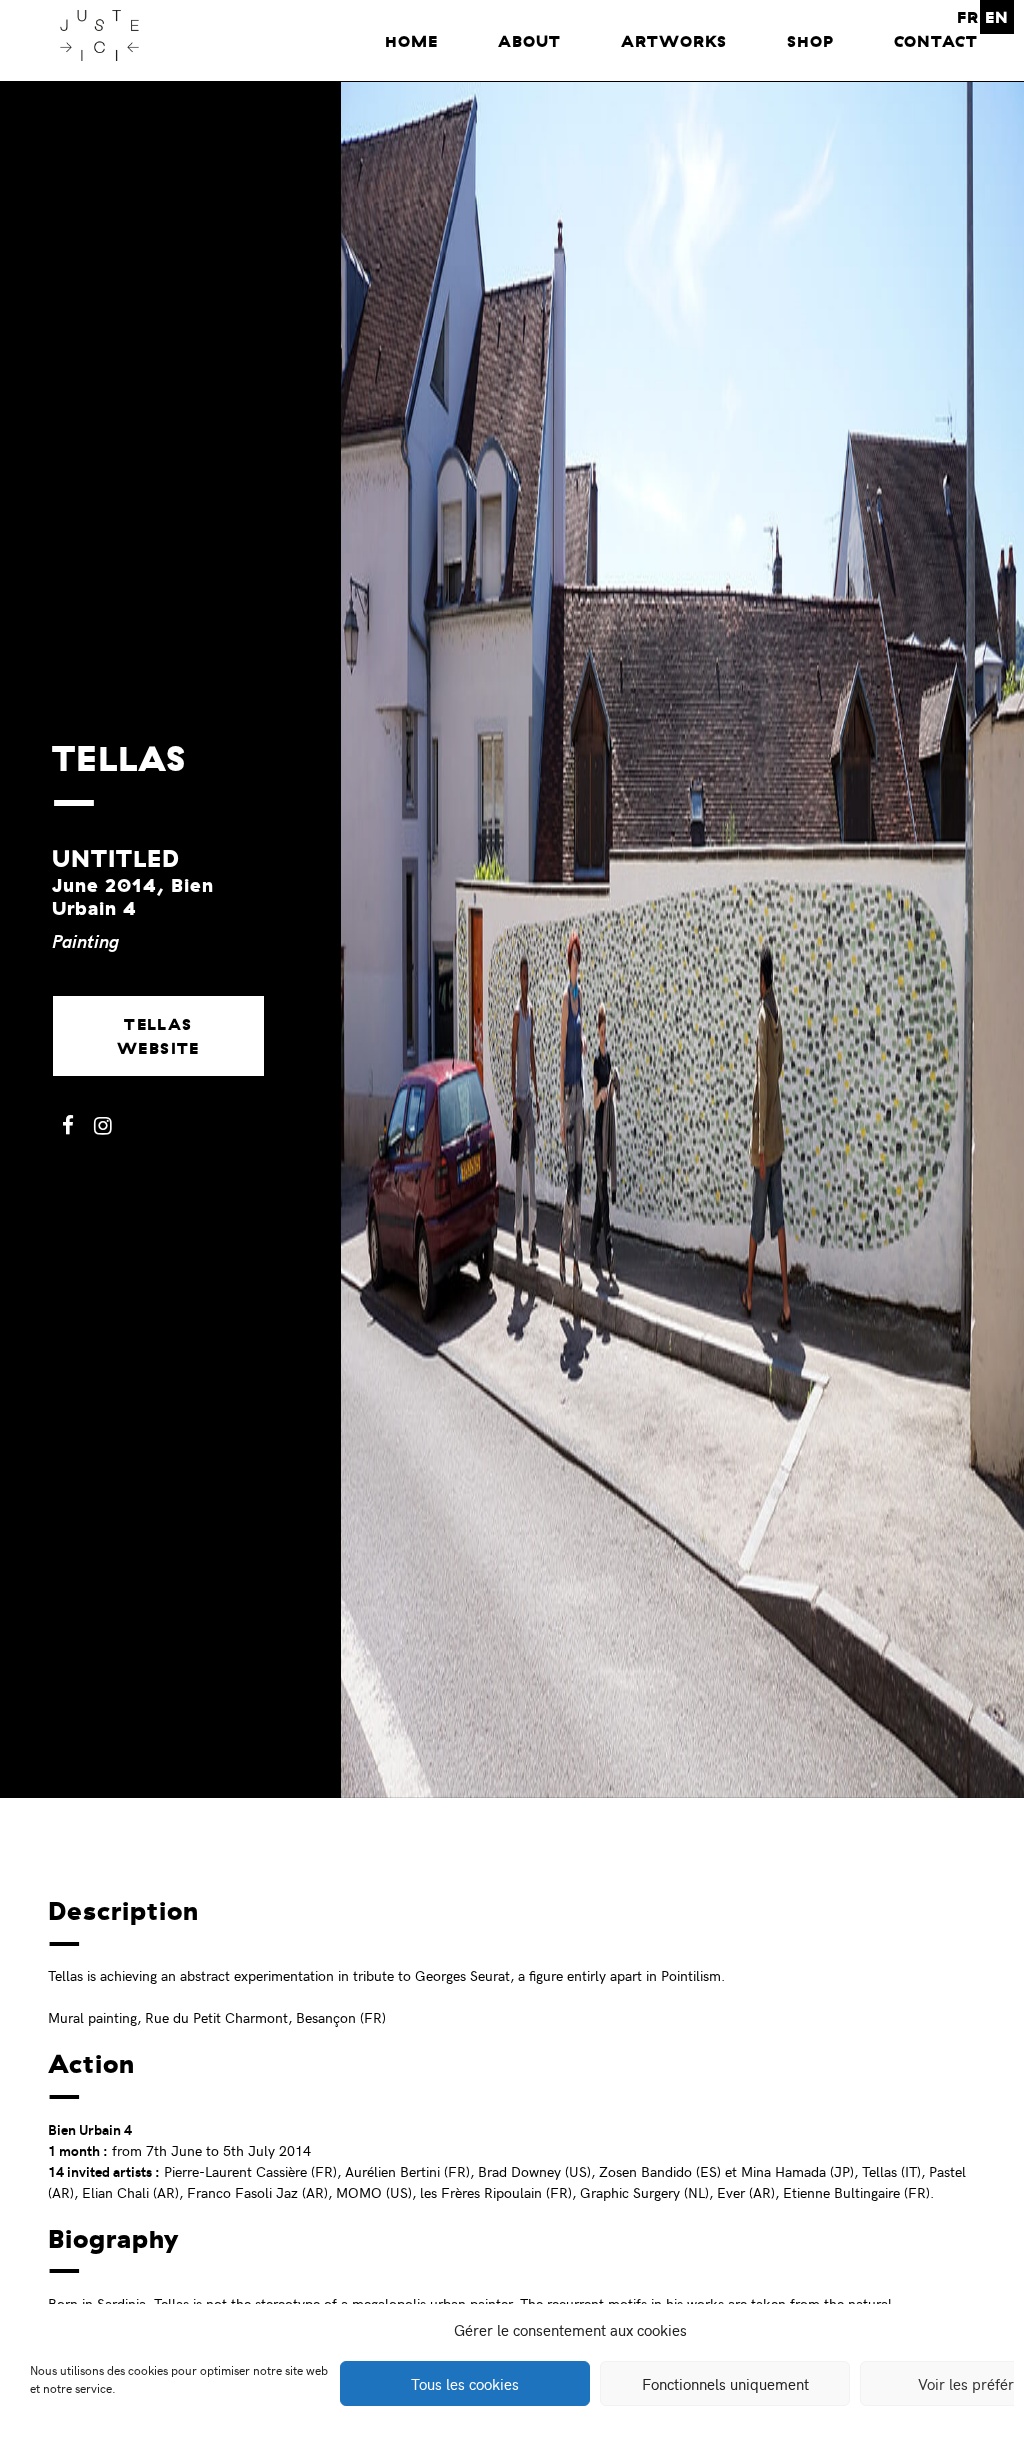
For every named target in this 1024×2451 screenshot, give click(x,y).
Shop (810, 41)
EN (997, 17)
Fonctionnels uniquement (725, 2384)
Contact (936, 41)
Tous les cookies (465, 2384)
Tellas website (158, 1036)
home (411, 41)
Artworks (674, 41)
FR (968, 17)
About (529, 41)
